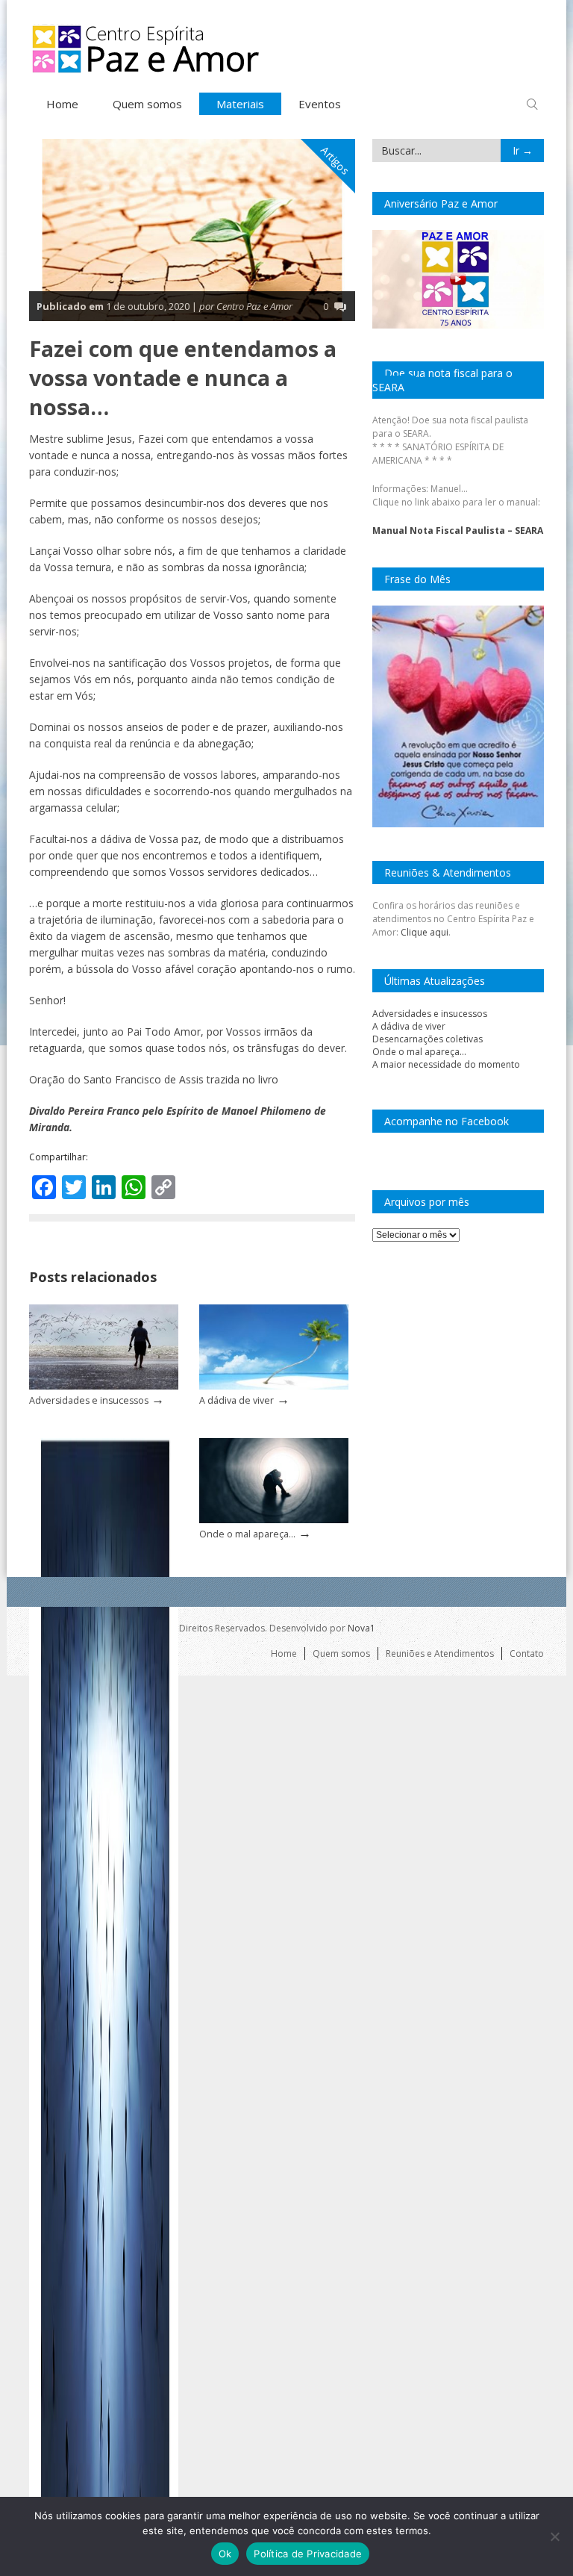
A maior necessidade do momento (446, 1064)
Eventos (320, 104)
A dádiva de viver (237, 1400)
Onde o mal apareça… (247, 1534)
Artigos (335, 161)
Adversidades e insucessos (89, 1400)
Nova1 (361, 1628)
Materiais (240, 104)
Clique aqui (425, 932)
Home (62, 104)
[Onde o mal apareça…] (274, 1520)
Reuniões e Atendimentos (440, 1653)
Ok (225, 2554)
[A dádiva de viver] (274, 1386)
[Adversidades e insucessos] (104, 1386)
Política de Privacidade (308, 2554)
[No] (554, 2536)
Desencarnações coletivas (428, 1039)
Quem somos (147, 104)
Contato (527, 1653)
